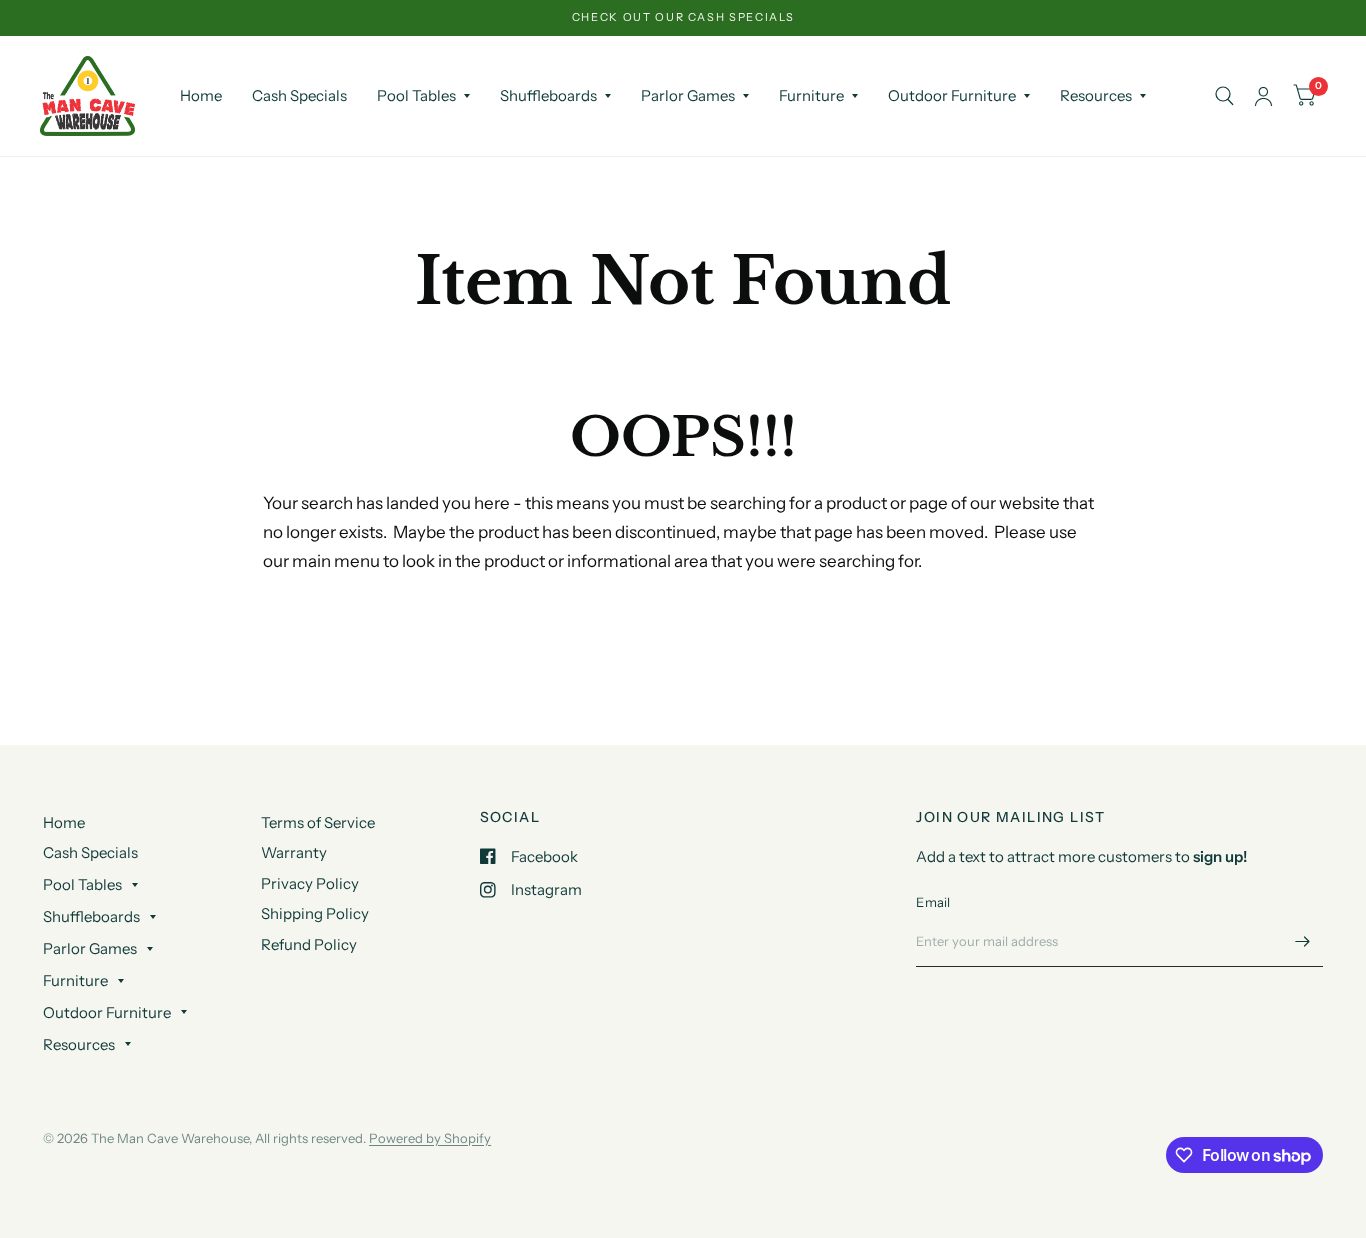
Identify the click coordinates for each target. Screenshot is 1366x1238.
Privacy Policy (310, 883)
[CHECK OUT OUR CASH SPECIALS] (683, 17)
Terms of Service (318, 822)
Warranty (294, 852)
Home (201, 95)
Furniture (811, 95)
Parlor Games (688, 95)
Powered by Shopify (430, 1138)
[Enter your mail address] (1303, 941)
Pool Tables (416, 95)
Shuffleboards (548, 95)
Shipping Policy (315, 913)
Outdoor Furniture (952, 95)
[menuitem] (201, 96)
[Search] (1224, 96)
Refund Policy (309, 944)
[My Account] (1263, 96)
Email (933, 902)
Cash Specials (299, 95)
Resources (1096, 95)
